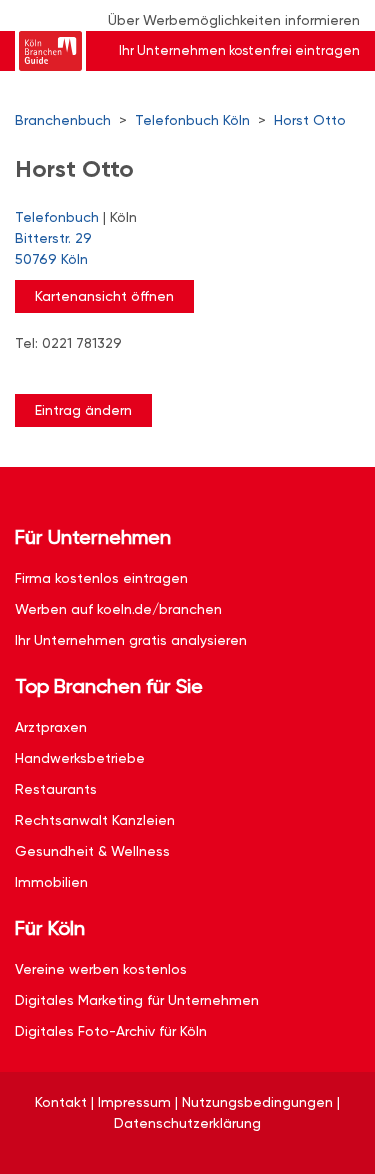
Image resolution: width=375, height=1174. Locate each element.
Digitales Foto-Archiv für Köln (111, 1031)
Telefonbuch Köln (192, 120)
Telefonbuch (57, 217)
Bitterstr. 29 (53, 248)
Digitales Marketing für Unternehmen (137, 1000)
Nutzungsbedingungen (257, 1102)
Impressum (134, 1102)
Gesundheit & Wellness (92, 851)
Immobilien (51, 882)
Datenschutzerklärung (187, 1123)
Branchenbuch (63, 120)
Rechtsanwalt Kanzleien (95, 820)
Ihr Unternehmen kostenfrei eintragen (239, 50)
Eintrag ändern (83, 410)
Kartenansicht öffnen (104, 296)
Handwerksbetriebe (80, 758)
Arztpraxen (51, 727)
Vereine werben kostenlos (101, 969)
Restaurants (56, 789)
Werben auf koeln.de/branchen (118, 609)
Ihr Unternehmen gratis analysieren (131, 640)
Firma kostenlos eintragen (101, 578)
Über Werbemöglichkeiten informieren (234, 20)
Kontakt (61, 1102)
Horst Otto (310, 120)
